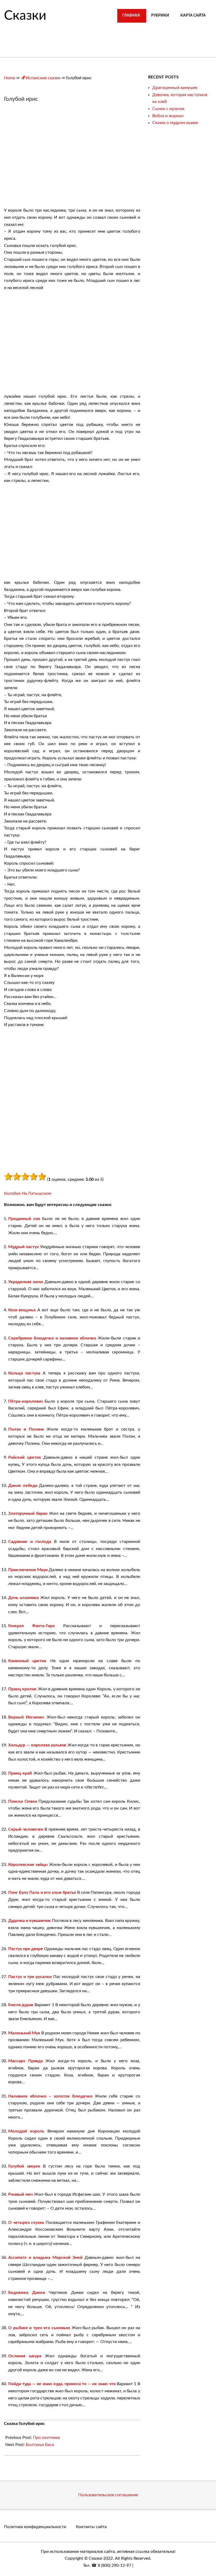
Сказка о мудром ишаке (175, 123)
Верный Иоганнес (26, 1717)
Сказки (25, 16)
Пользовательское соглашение (108, 2495)
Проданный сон (24, 1219)
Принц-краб (20, 1773)
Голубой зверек (24, 2166)
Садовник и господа (30, 1542)
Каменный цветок (27, 1661)
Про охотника (46, 2438)
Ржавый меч (20, 2194)
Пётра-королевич (26, 1401)
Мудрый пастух (23, 1247)
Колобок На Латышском (28, 1193)
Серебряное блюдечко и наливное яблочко (52, 1338)
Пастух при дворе (26, 1949)
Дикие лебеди (23, 1486)
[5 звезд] (42, 1177)
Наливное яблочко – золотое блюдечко (50, 2096)
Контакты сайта (91, 2527)
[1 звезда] (8, 1177)
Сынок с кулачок (168, 109)
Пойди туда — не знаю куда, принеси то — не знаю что (62, 2384)
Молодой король (26, 2131)
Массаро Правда (25, 2061)
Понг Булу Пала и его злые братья (42, 1892)
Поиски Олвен (23, 1801)
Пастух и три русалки (30, 1977)
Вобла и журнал (168, 116)
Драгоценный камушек (175, 88)
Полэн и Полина (26, 1429)
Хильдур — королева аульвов (37, 1745)
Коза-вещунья (22, 1310)
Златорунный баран (28, 1513)
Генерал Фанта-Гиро (31, 1626)
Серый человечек (26, 1829)
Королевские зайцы (28, 1865)
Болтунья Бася (40, 2445)
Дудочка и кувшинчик (30, 1921)
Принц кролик (22, 1689)
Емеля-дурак (21, 2005)
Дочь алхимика (23, 1598)
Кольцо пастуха (24, 1373)
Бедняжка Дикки (27, 2293)
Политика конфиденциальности (35, 2527)
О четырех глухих (26, 2223)
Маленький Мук (24, 2033)
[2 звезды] (17, 1177)
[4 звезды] (33, 1177)
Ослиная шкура (25, 2356)
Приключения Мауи (28, 1570)
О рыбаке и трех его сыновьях (39, 2328)
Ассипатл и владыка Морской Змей (45, 2258)
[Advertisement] (48, 157)
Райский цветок (25, 1457)
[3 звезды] (25, 1177)
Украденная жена (26, 1282)
